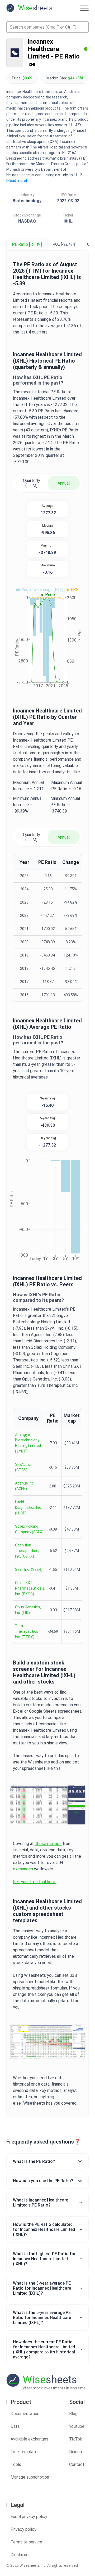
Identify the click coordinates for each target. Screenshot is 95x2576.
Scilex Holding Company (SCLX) (29, 1529)
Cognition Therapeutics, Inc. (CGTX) (27, 1551)
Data (15, 2426)
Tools (16, 2464)
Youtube (77, 2426)
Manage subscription (30, 2477)
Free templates (25, 2452)
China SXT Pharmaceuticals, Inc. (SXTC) (30, 1588)
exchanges (23, 1869)
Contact (77, 2464)
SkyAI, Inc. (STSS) (23, 1467)
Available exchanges (29, 2439)
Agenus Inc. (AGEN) (25, 1486)
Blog (73, 2414)
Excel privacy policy (29, 2517)
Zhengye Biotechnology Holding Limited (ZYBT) (28, 1443)
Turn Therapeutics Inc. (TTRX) (27, 1631)
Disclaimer (20, 2555)
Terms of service (26, 2542)
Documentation (25, 2414)
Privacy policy (23, 2529)
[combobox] (47, 27)
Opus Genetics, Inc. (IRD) (28, 1610)
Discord (76, 2452)
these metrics (48, 1844)
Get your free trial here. (34, 1882)
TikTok (76, 2439)
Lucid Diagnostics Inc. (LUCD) (28, 1508)
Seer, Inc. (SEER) (29, 1569)
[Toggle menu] (84, 8)
